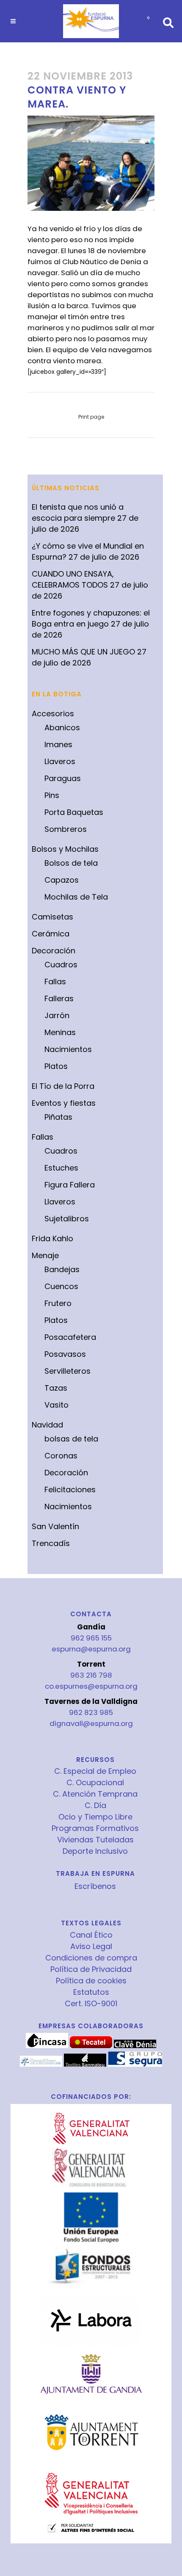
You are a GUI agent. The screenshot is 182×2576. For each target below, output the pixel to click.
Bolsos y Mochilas (65, 849)
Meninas (60, 1032)
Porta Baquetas (74, 812)
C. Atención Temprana (95, 1794)
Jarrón (57, 1015)
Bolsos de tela (71, 863)
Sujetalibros (67, 1219)
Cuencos (61, 1286)
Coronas (61, 1456)
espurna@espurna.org (91, 1649)
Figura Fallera (70, 1185)
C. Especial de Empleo (95, 1771)
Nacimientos (68, 1049)
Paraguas (63, 778)
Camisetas (52, 917)
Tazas (56, 1388)
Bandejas (62, 1269)
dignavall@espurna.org (91, 1723)
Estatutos (91, 1992)
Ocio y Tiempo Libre (95, 1817)
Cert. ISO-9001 (91, 2004)
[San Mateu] (85, 2065)
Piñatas (58, 1117)
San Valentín (55, 1526)
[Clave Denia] (135, 2046)
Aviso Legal (91, 1946)
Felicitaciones (70, 1490)
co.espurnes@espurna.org (91, 1686)
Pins (52, 795)
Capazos (62, 880)
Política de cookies (91, 1981)
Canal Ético (91, 1935)
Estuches (61, 1168)
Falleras (59, 998)
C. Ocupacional (95, 1783)
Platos (56, 1066)
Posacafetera (70, 1337)
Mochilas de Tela (76, 897)
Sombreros (66, 829)
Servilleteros (68, 1371)
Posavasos (65, 1354)
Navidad (47, 1425)
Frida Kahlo (52, 1238)
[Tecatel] (91, 2046)
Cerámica (51, 934)
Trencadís (51, 1543)
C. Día (95, 1806)
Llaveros (60, 761)
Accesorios (53, 714)
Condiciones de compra (91, 1958)
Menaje (45, 1255)
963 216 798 (91, 1675)
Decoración (54, 951)
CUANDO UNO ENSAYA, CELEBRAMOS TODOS (73, 579)
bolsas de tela (71, 1439)
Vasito (57, 1405)
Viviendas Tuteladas (95, 1840)
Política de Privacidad (91, 1969)
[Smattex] (41, 2065)
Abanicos (62, 728)
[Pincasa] (47, 2046)
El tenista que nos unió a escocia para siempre (78, 512)
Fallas (55, 982)
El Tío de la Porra (63, 1086)
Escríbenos (95, 1886)
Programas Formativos (95, 1828)
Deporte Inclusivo (95, 1851)
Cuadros (61, 965)
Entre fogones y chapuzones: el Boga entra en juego (91, 618)
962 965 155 (91, 1638)
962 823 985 (91, 1712)
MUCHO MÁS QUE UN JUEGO (83, 652)
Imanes (58, 744)
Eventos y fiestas (64, 1103)
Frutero (58, 1303)
